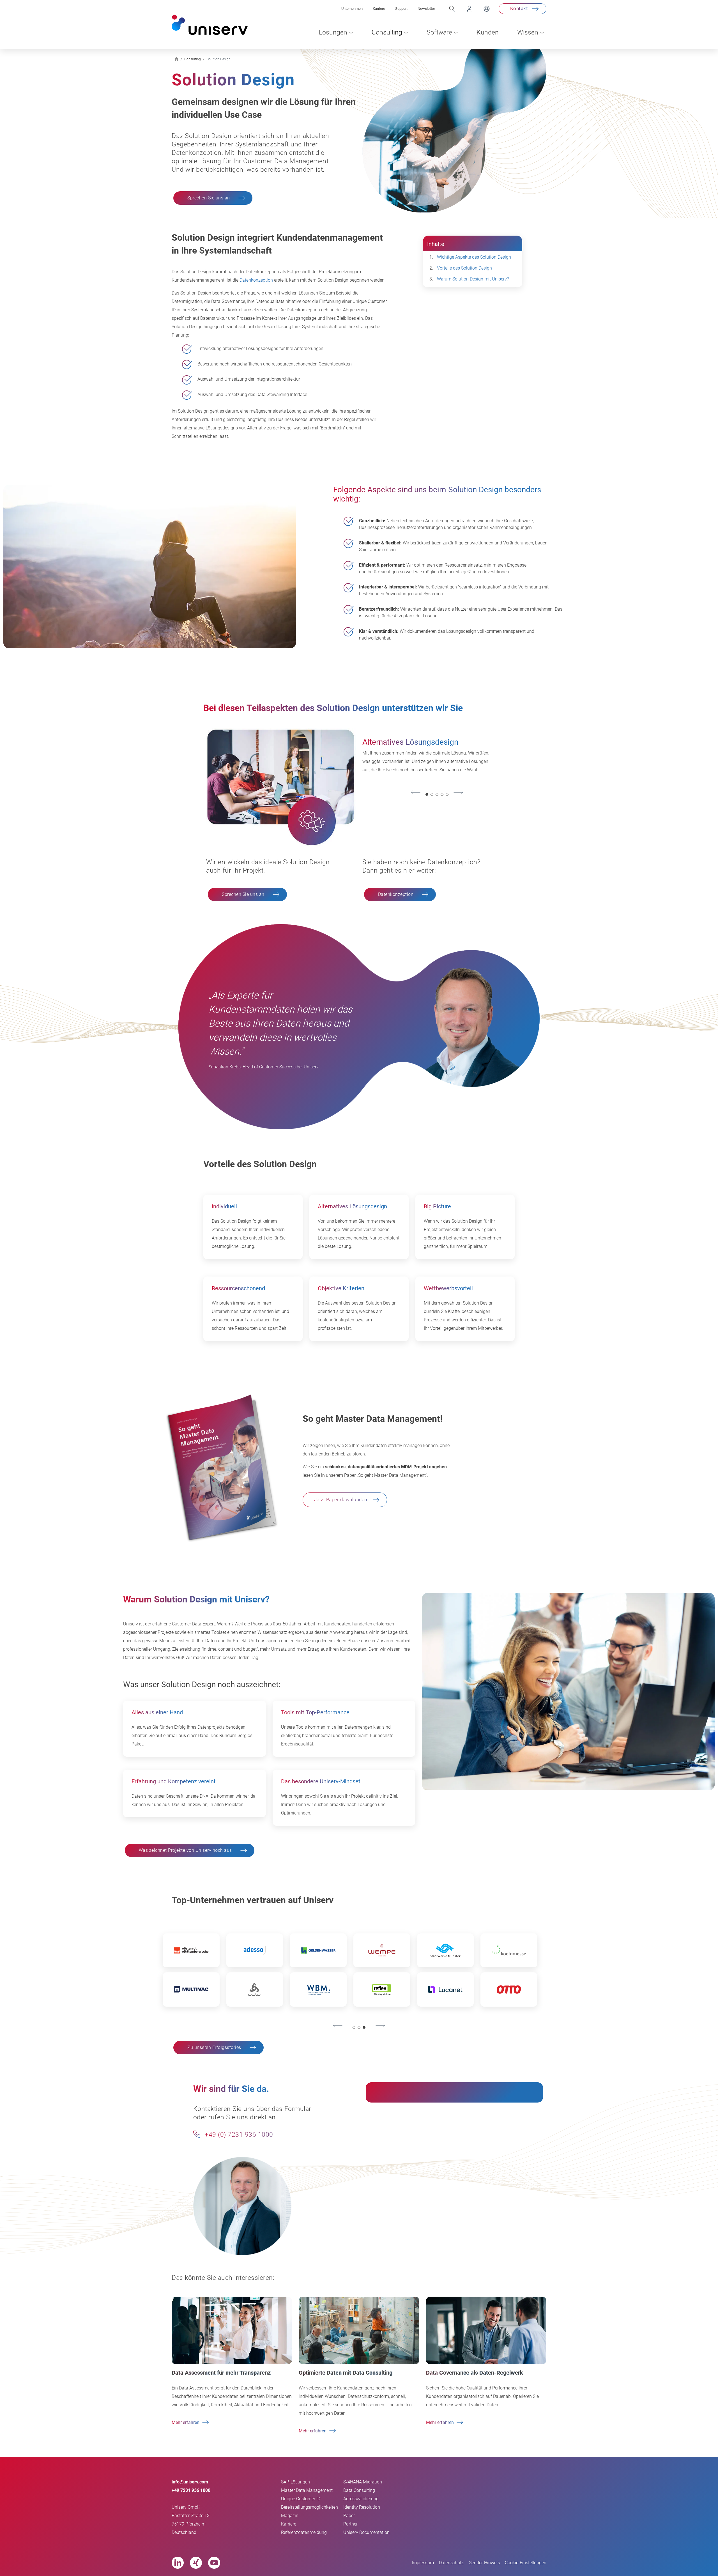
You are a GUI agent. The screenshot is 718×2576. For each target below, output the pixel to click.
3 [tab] (437, 795)
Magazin (290, 2516)
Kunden (488, 32)
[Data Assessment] (232, 2330)
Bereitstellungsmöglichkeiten (309, 2507)
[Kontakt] (197, 2134)
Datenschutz (451, 2563)
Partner (350, 2524)
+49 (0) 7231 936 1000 (238, 2135)
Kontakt (519, 8)
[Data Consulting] (359, 2330)
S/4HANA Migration (363, 2482)
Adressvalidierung (361, 2499)
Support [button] (401, 9)
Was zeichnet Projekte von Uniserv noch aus (185, 1850)
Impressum (423, 2563)
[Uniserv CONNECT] (464, 9)
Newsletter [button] (426, 9)
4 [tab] (442, 795)
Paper (349, 2516)
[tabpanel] (428, 758)
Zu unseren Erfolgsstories (214, 2047)
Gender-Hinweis (484, 2563)
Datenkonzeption (256, 280)
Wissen (528, 32)
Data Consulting (359, 2490)
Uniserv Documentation (366, 2532)
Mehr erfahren (186, 2422)
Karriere (289, 2524)
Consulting (387, 32)
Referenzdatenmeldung (304, 2532)
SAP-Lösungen (295, 2482)
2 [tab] (432, 795)
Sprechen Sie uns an (209, 198)
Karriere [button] (379, 9)
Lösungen (333, 32)
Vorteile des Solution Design (464, 268)
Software (439, 32)
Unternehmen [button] (352, 9)
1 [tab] (427, 795)
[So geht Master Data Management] (221, 1467)
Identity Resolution (362, 2507)
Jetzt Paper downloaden (341, 1499)
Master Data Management (307, 2490)
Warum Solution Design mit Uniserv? (473, 279)
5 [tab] (447, 795)
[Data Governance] (486, 2330)
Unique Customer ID (301, 2499)
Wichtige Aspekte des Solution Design (474, 257)
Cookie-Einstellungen (526, 2563)
